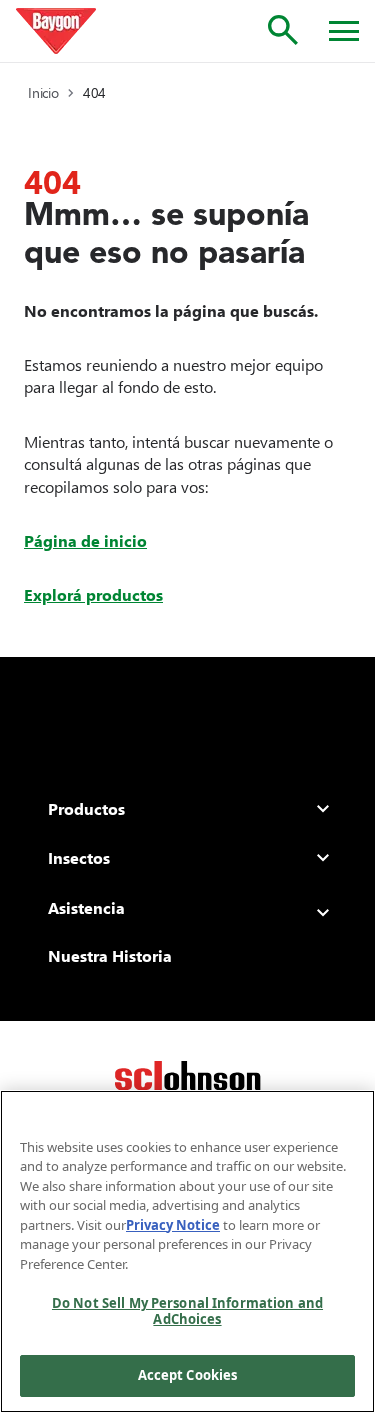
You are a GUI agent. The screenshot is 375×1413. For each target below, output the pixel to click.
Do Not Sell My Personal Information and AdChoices (187, 1311)
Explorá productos (93, 594)
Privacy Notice (173, 1225)
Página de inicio (85, 540)
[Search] (283, 30)
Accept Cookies (188, 1375)
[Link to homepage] (56, 31)
